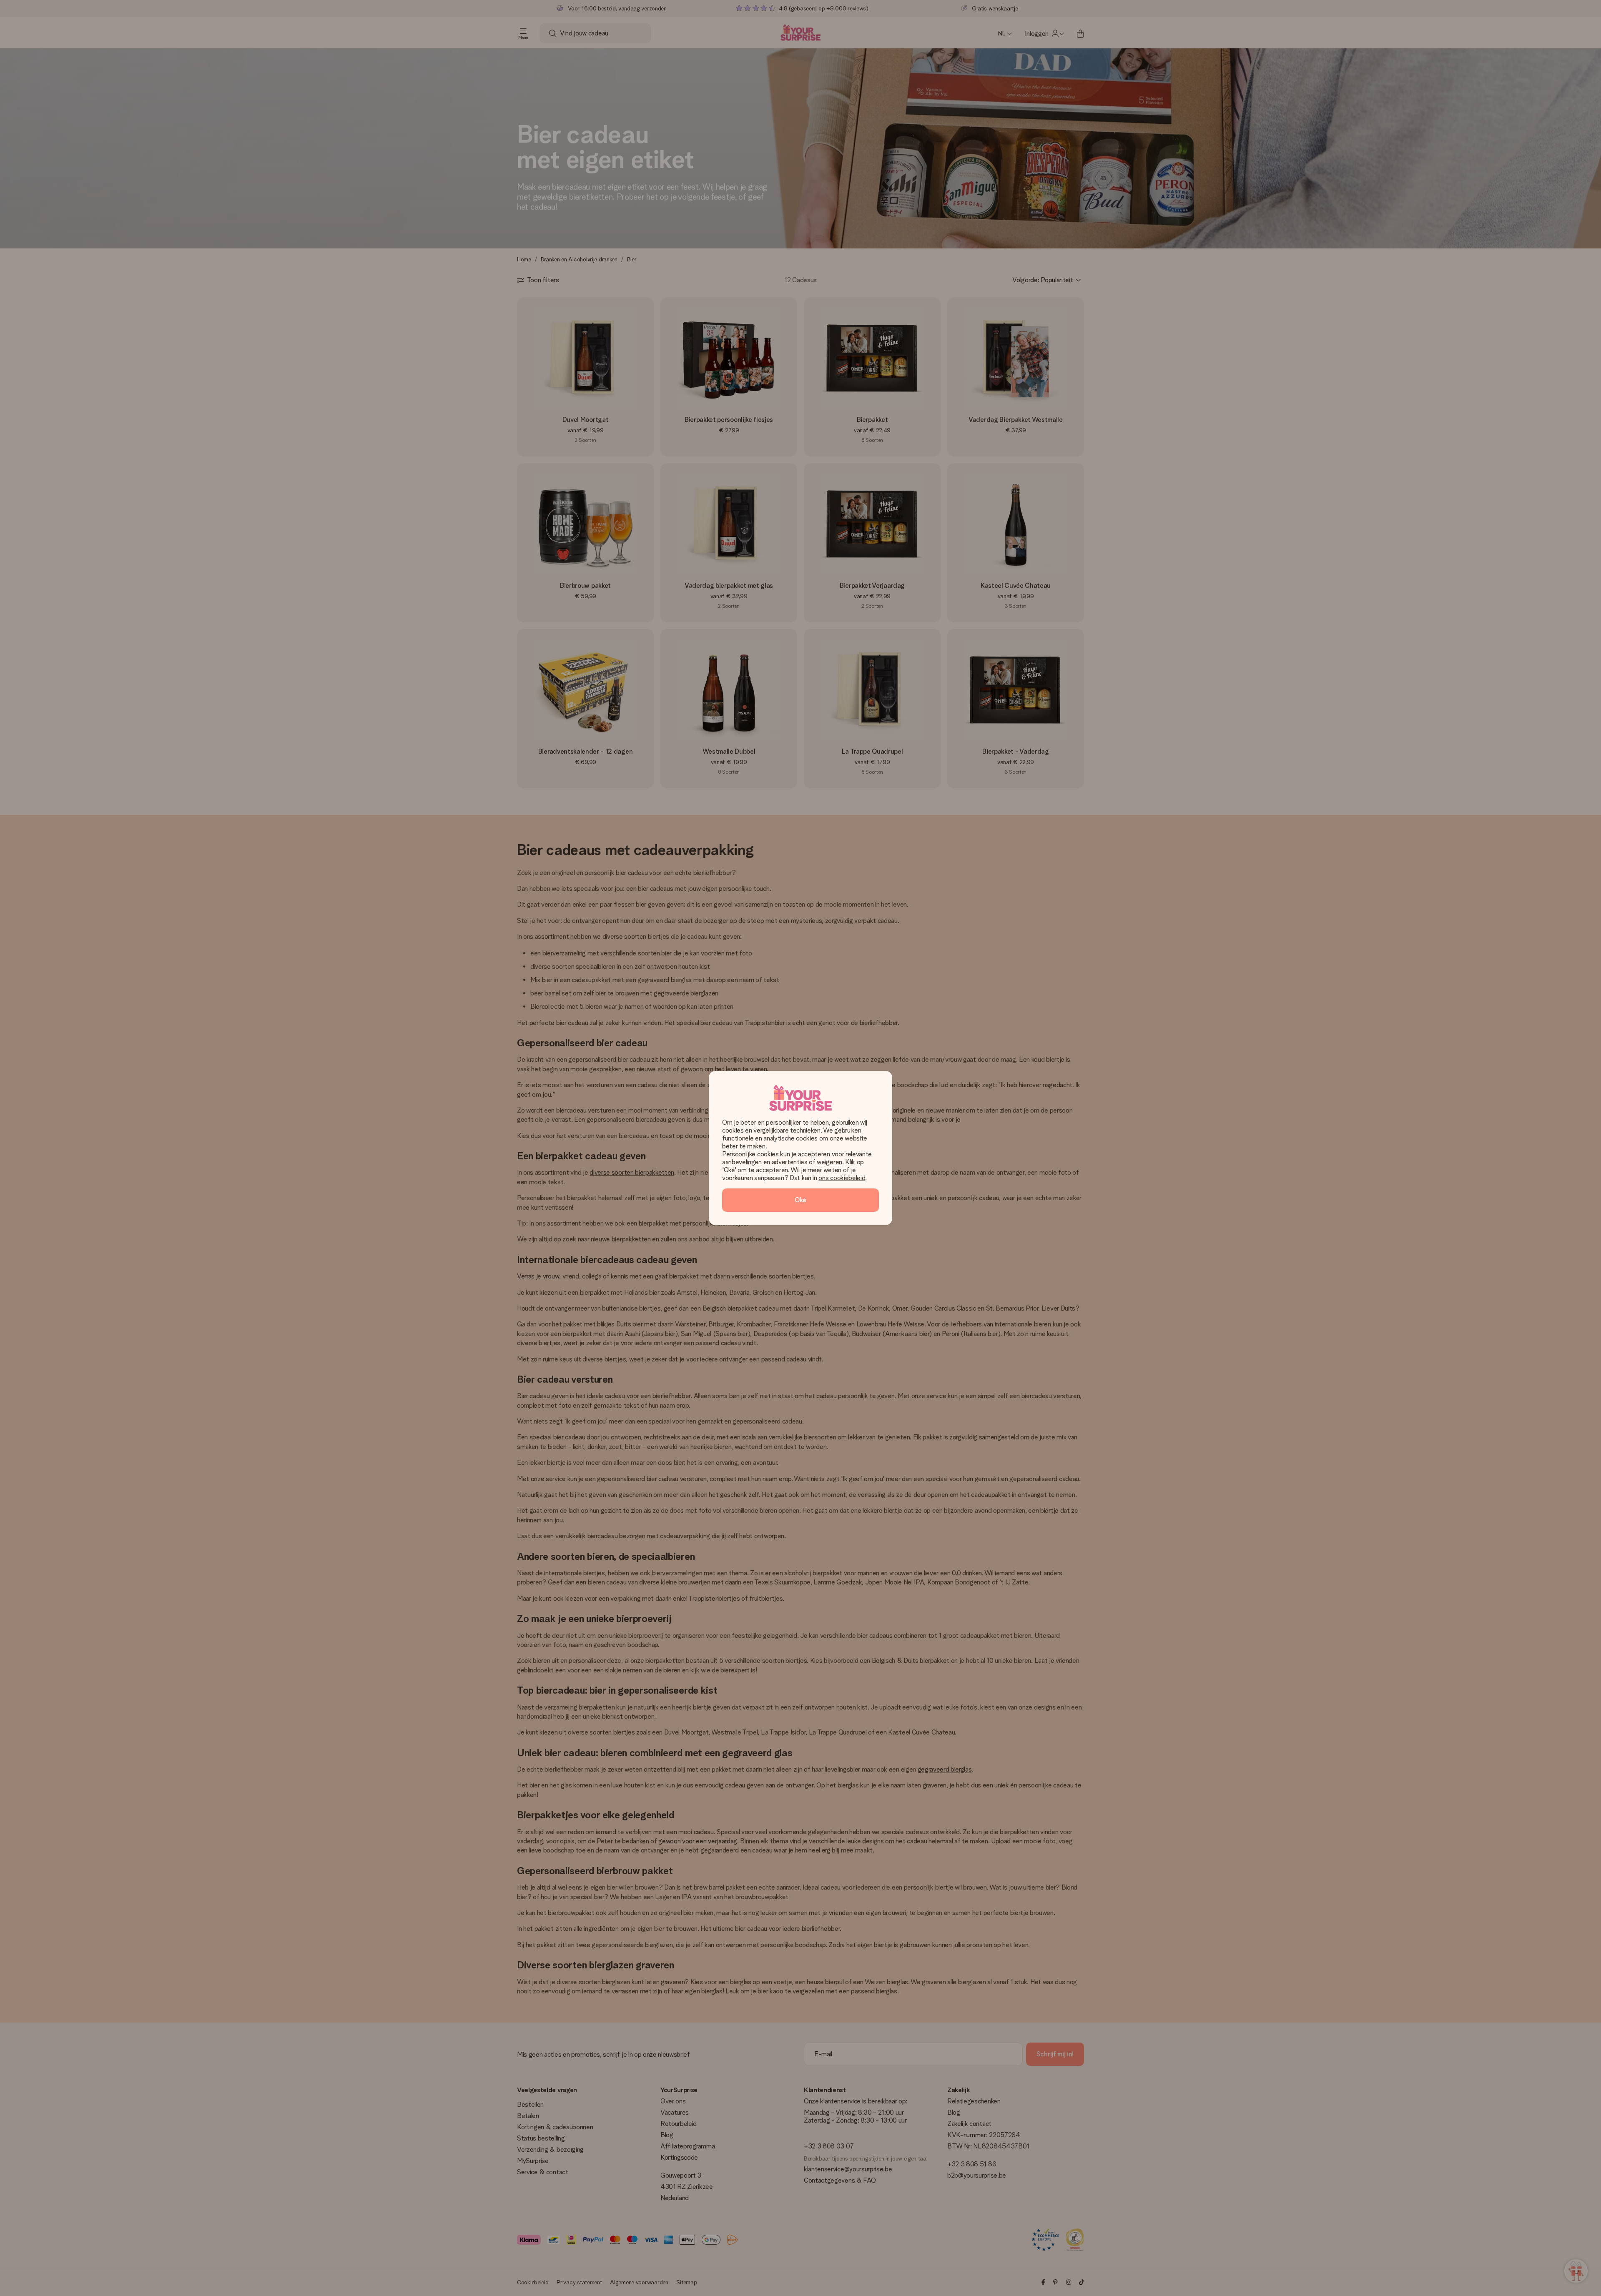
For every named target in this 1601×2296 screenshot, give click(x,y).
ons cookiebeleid (842, 1178)
